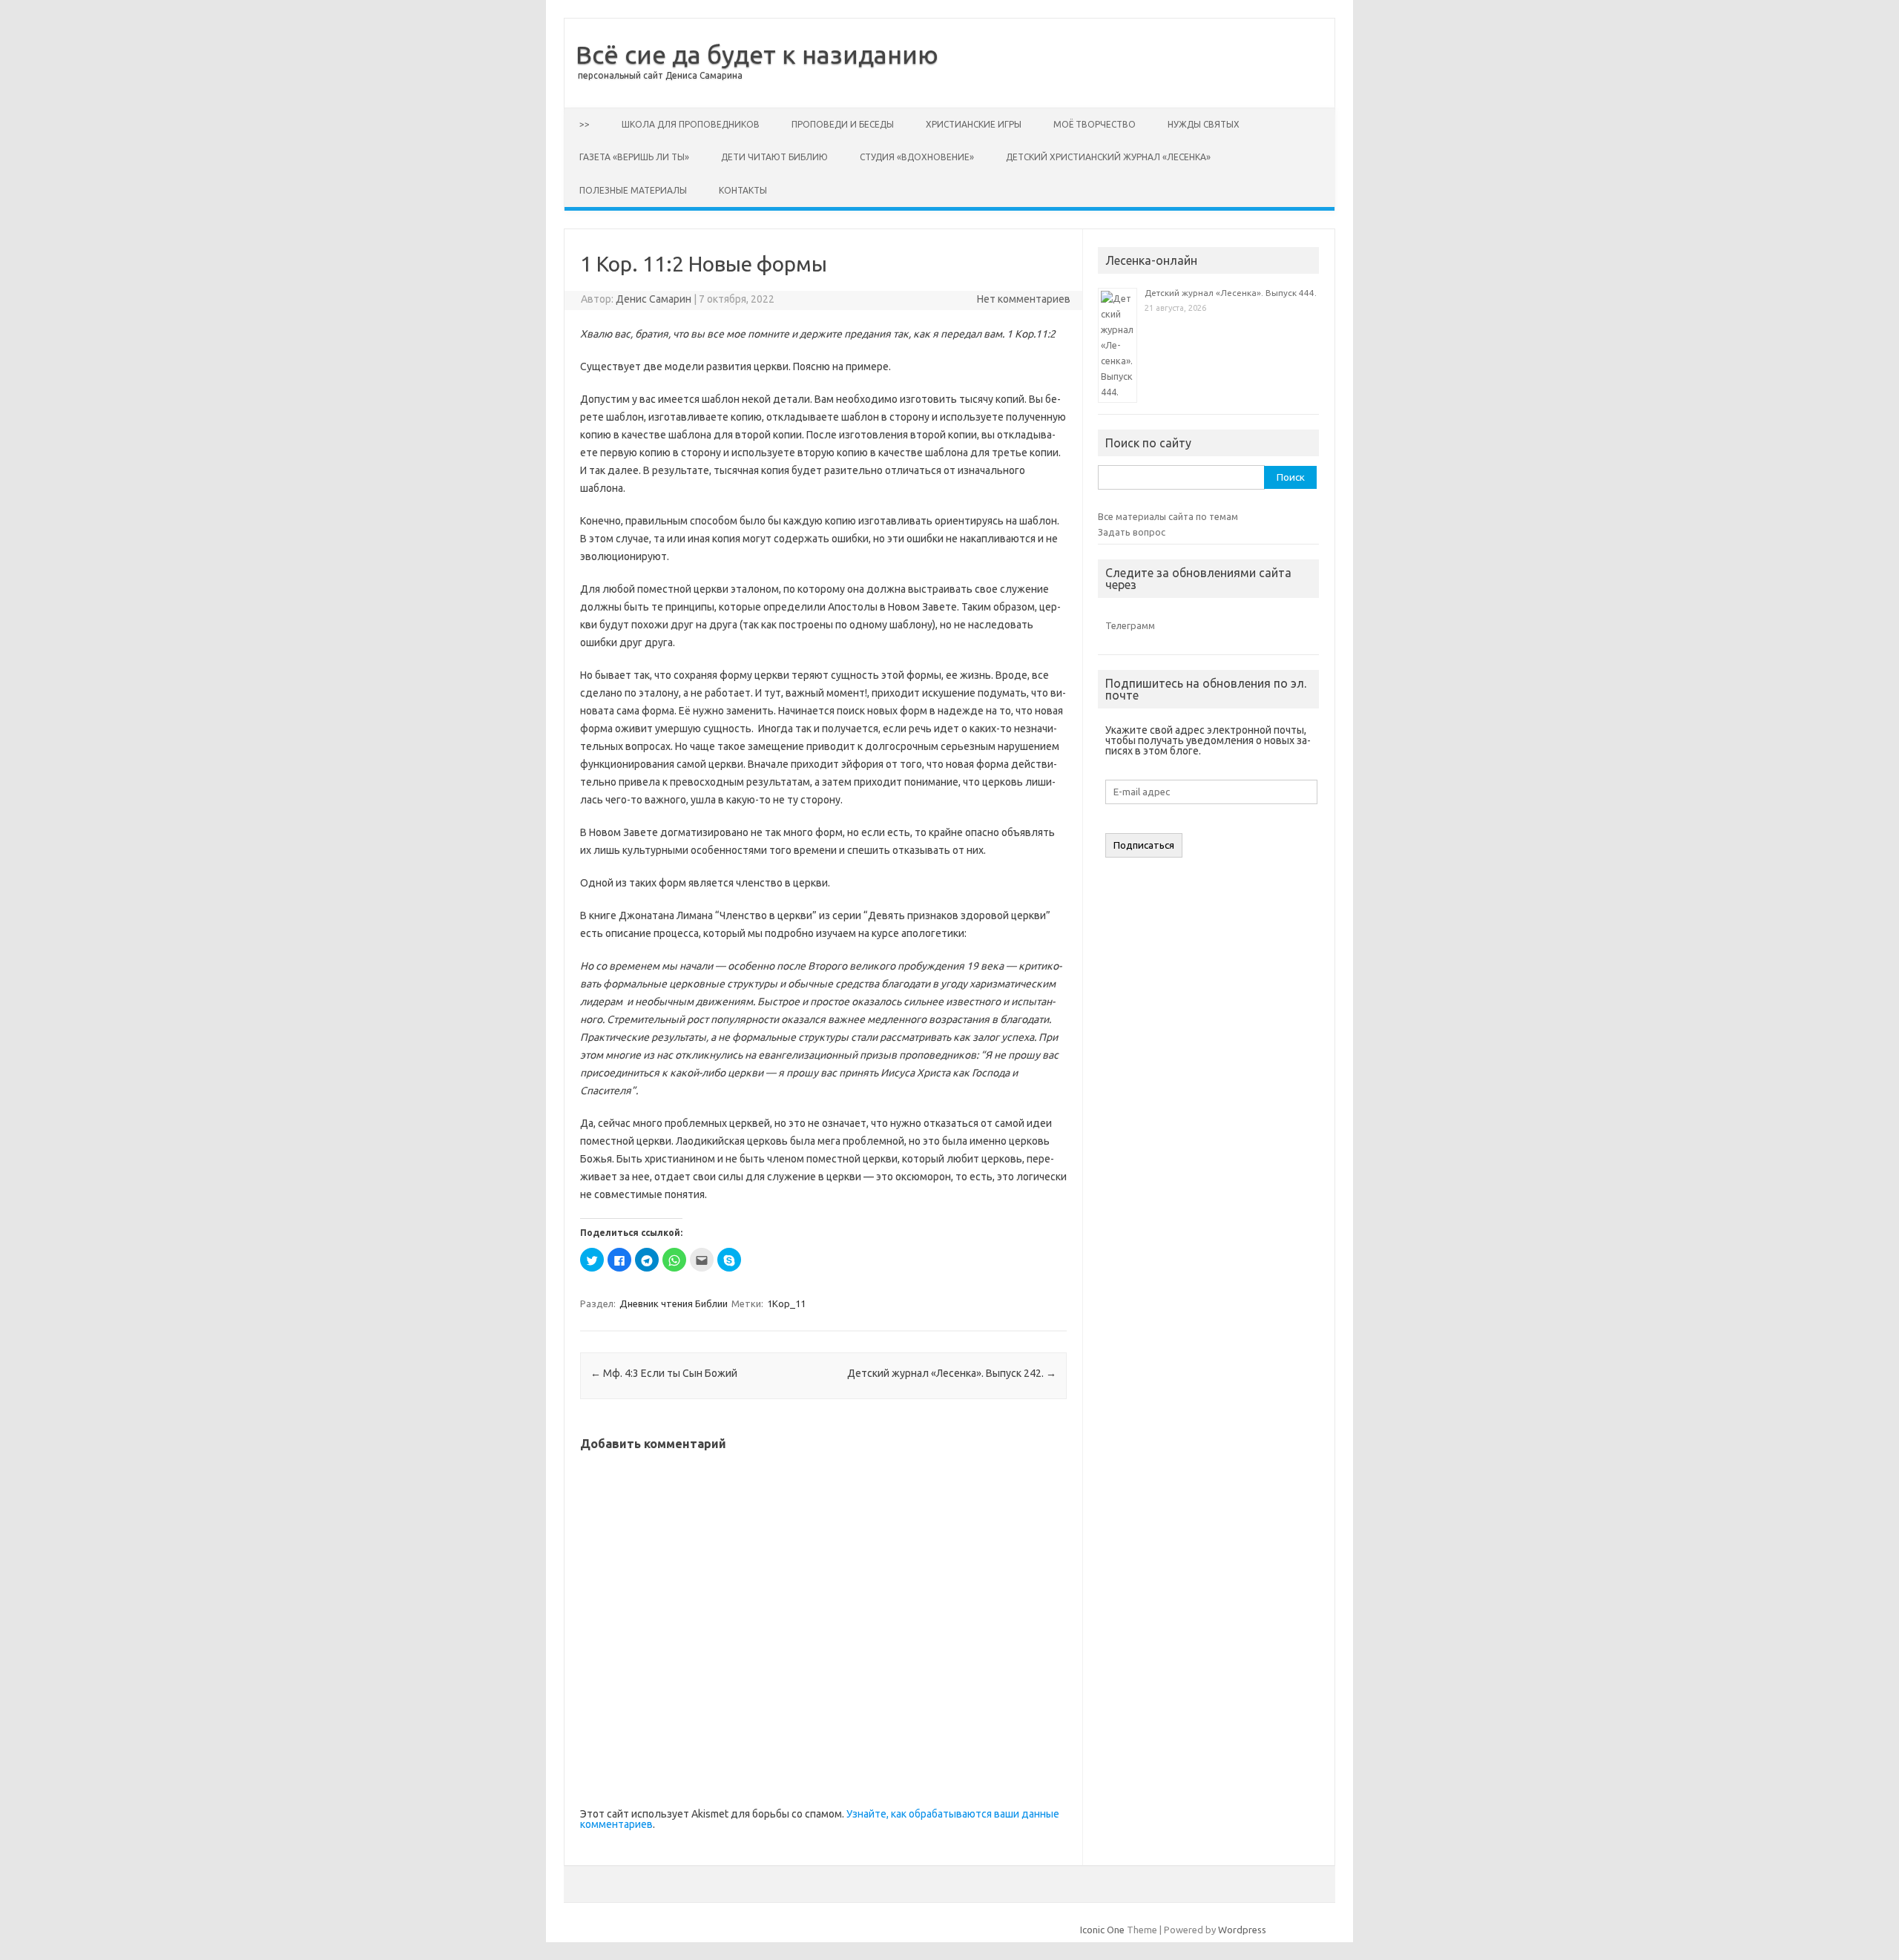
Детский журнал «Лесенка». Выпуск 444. (1231, 293)
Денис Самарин (654, 299)
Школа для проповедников (691, 124)
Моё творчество (1095, 124)
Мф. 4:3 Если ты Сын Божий (664, 1373)
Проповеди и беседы (843, 124)
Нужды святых (1204, 124)
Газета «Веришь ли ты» (634, 157)
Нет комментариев (1024, 299)
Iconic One (1102, 1930)
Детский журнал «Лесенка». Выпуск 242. (952, 1373)
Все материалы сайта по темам (1168, 516)
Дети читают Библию (774, 157)
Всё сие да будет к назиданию (757, 54)
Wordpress (1242, 1930)
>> (585, 124)
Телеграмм (1130, 625)
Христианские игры (974, 124)
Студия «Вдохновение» (917, 157)
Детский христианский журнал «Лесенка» (1108, 157)
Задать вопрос (1132, 532)
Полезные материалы (633, 190)
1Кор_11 (786, 1303)
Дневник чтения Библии (674, 1303)
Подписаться (1144, 845)
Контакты (743, 190)
